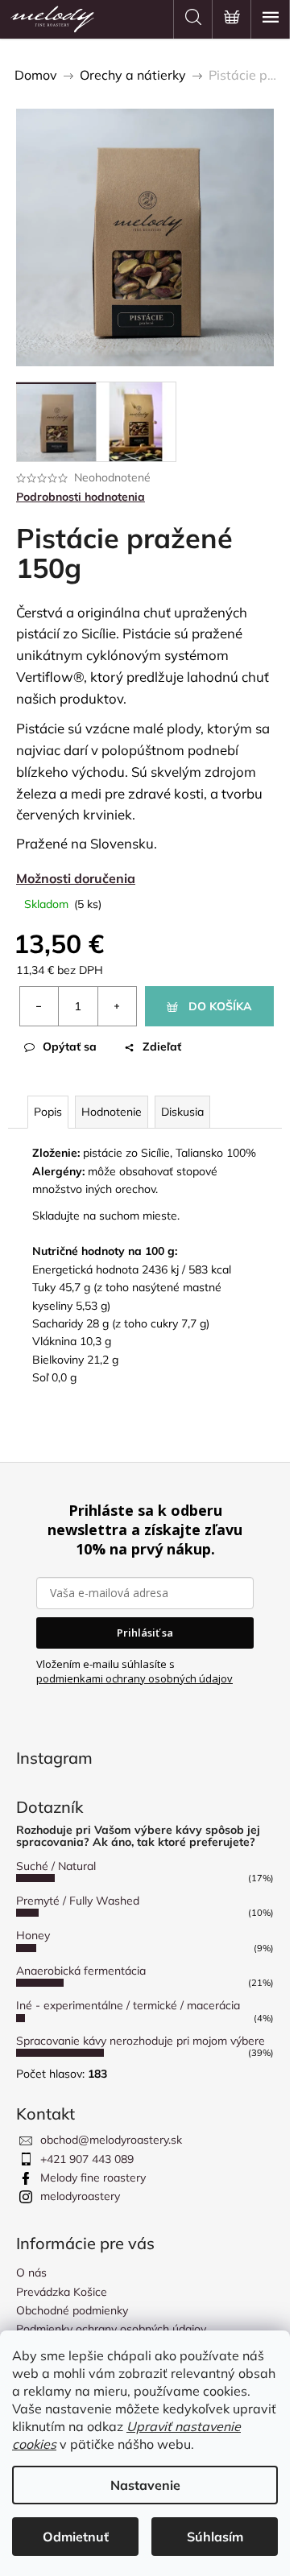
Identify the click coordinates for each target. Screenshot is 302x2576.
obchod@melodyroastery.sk (111, 2140)
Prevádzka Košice (62, 2292)
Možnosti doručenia (76, 878)
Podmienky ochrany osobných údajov (111, 2329)
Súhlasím (215, 2537)
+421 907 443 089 (87, 2159)
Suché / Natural (56, 1866)
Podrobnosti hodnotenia (81, 497)
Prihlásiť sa (145, 1633)
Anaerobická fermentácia (81, 1971)
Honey (33, 1935)
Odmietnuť (76, 2537)
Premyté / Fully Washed (78, 1901)
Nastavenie (145, 2485)
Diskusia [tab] (182, 1112)
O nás (31, 2273)
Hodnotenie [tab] (112, 1112)
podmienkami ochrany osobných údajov (134, 1678)
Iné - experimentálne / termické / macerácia (128, 2005)
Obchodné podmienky (72, 2310)
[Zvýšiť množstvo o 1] (117, 1006)
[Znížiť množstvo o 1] (39, 1006)
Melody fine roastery (93, 2178)
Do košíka (220, 1006)
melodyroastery (80, 2196)
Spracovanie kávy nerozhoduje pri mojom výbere (141, 2041)
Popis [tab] (48, 1112)
